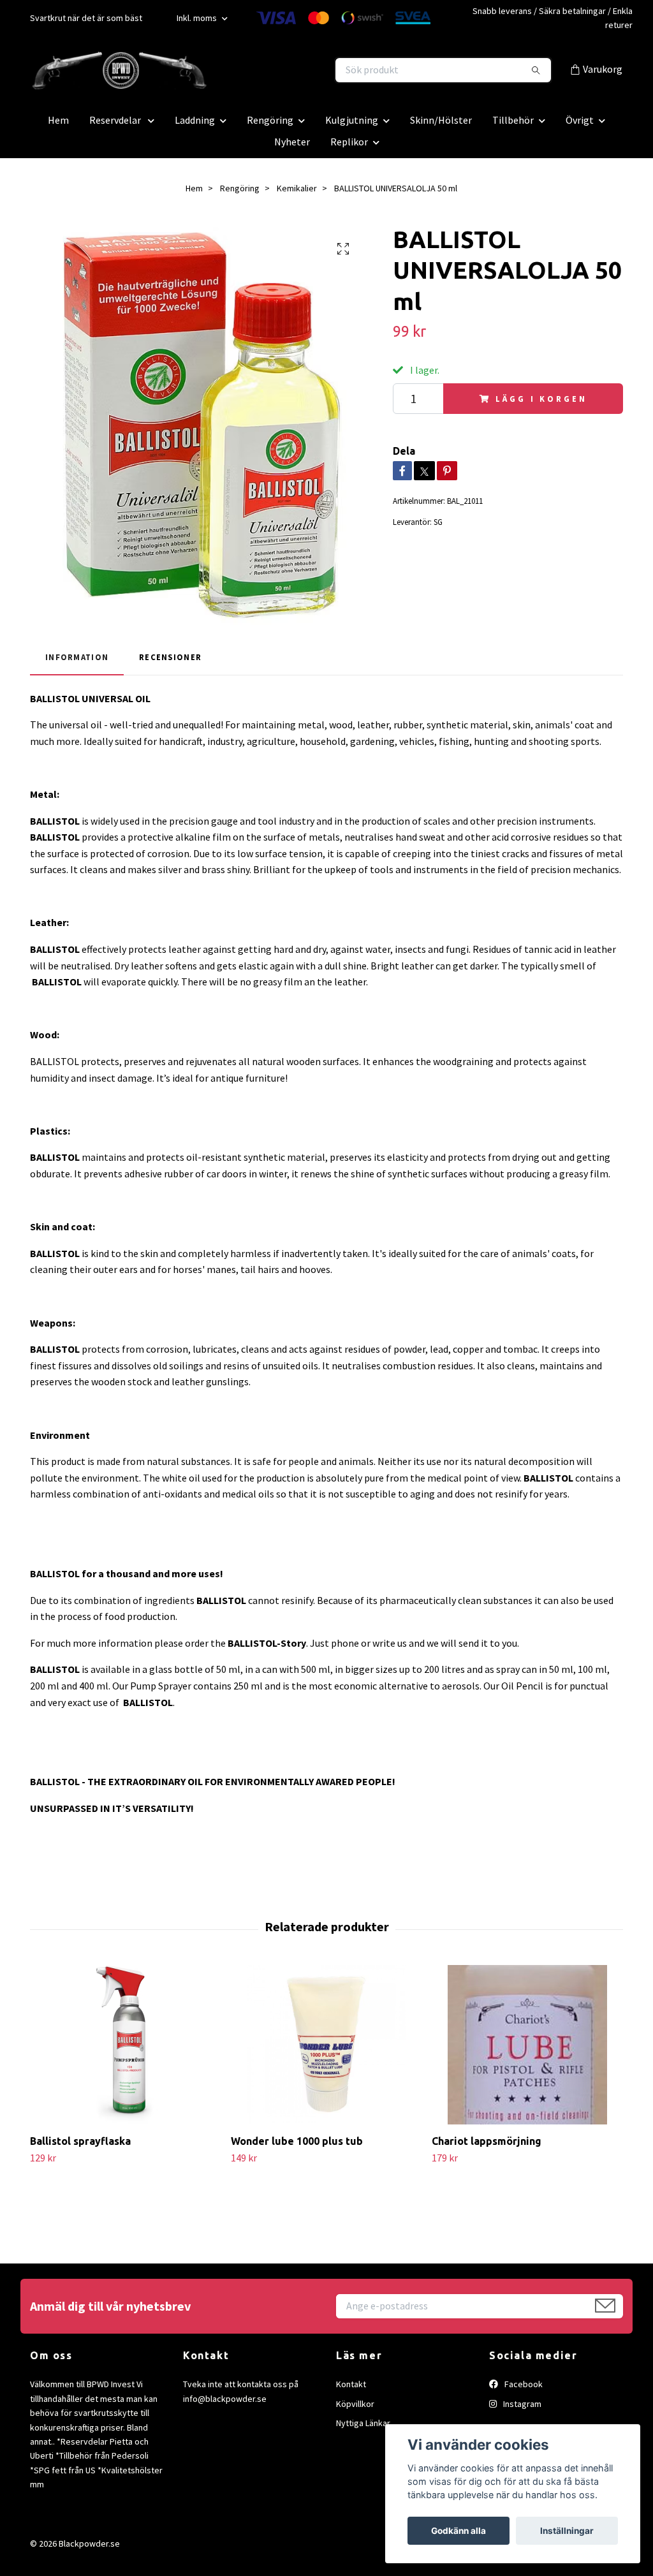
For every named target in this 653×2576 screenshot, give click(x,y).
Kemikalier (297, 188)
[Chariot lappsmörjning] (527, 2045)
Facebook (523, 2384)
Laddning (195, 120)
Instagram (521, 2404)
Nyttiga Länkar (363, 2423)
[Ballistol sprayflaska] (126, 2045)
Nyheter (292, 142)
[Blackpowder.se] (179, 70)
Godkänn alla (459, 2531)
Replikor (349, 142)
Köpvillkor (355, 2404)
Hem (58, 120)
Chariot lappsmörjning (487, 2141)
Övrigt (580, 120)
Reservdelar (116, 120)
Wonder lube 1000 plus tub (297, 2141)
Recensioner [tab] (170, 657)
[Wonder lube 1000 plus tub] (326, 2045)
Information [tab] (77, 657)
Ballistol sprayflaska (80, 2141)
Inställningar (567, 2531)
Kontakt (351, 2384)
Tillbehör (513, 120)
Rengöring (270, 120)
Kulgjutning (352, 120)
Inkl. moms (198, 18)
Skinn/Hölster (441, 120)
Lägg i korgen (541, 399)
